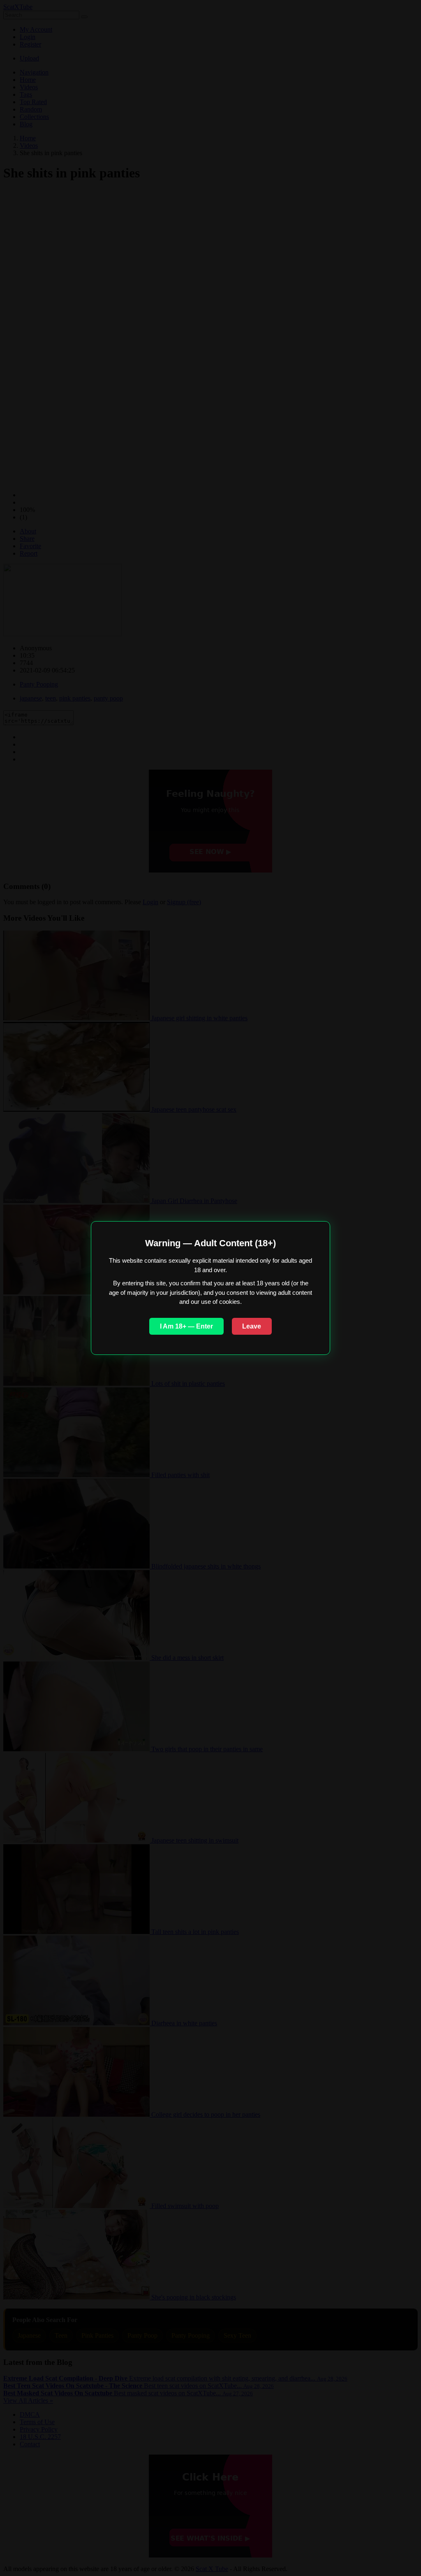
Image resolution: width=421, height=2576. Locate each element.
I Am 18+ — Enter (186, 1326)
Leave (252, 1326)
